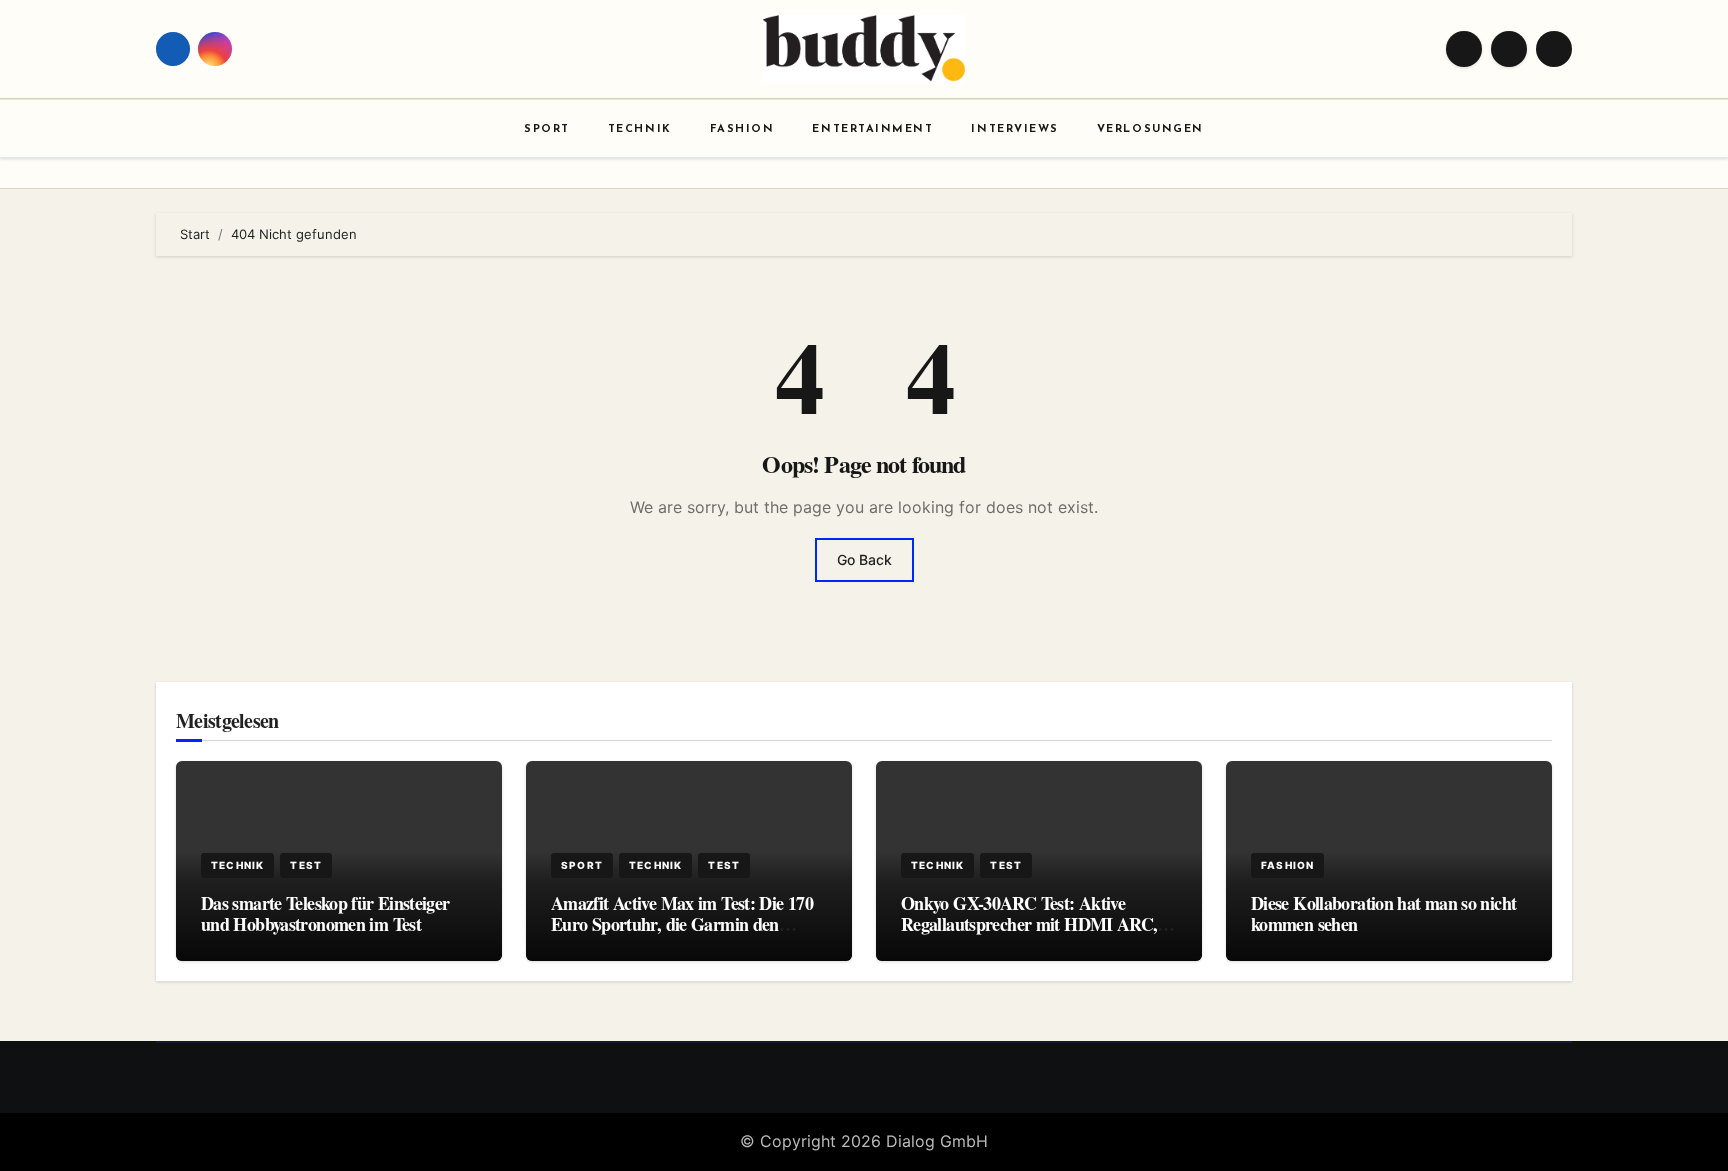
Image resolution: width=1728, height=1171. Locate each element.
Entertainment (872, 129)
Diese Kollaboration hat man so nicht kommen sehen (1383, 914)
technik (237, 865)
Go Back (864, 559)
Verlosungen (1150, 129)
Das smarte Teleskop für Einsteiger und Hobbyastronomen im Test (325, 914)
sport (582, 865)
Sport (547, 129)
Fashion (742, 129)
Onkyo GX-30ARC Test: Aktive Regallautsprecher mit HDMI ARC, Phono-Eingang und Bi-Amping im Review (1029, 935)
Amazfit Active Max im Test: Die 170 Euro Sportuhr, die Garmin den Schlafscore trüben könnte (682, 924)
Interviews (1014, 129)
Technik (640, 129)
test (306, 865)
